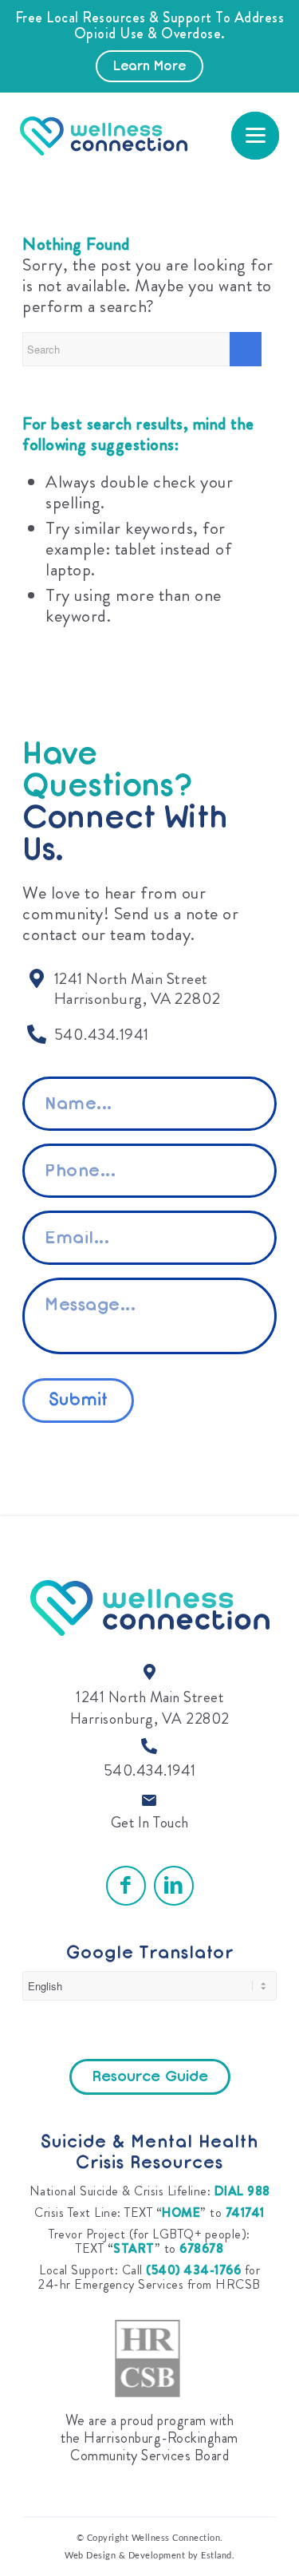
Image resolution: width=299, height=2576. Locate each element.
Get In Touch (150, 1822)
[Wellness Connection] (132, 136)
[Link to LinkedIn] (174, 1886)
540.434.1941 (150, 1770)
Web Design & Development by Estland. (149, 2556)
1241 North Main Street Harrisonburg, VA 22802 (150, 1708)
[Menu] (255, 136)
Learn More (149, 67)
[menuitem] (255, 136)
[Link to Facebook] (126, 1886)
